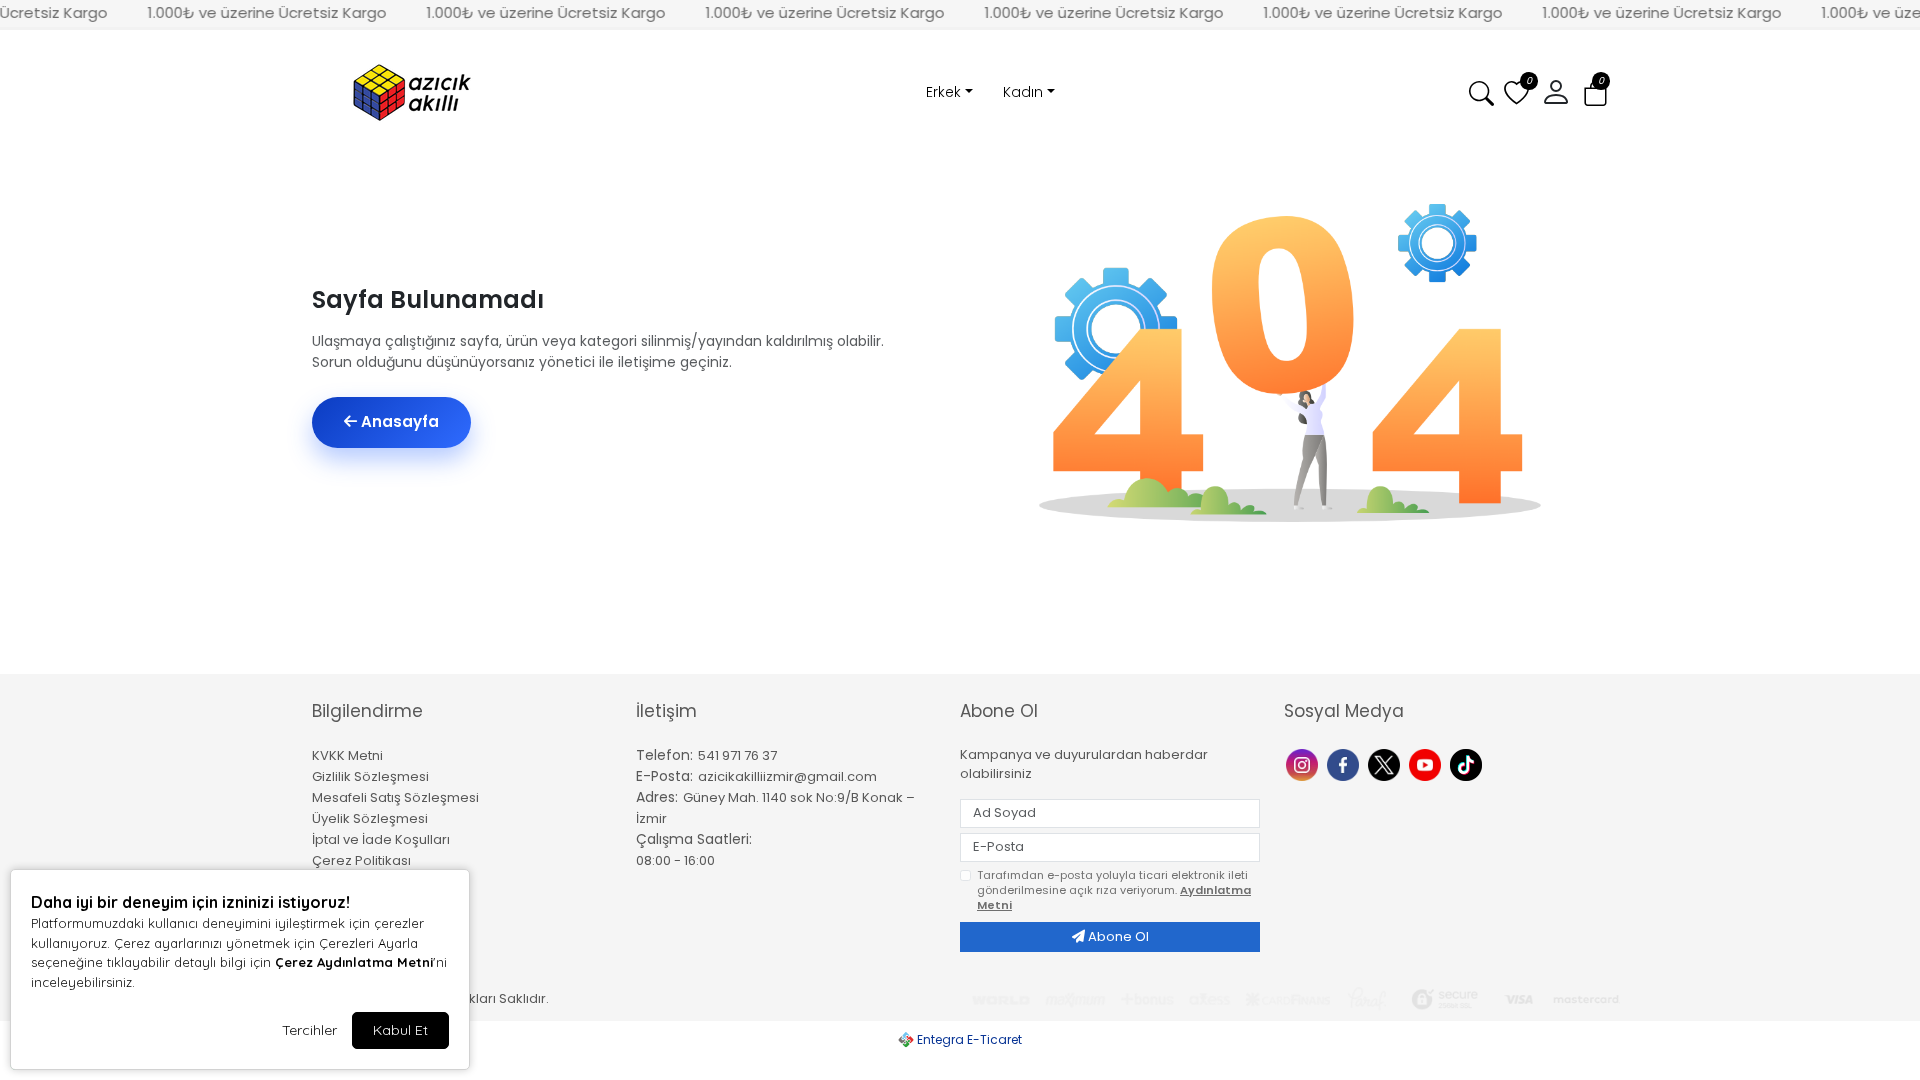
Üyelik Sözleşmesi (370, 818)
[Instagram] (1304, 763)
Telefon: (664, 755)
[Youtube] (1427, 763)
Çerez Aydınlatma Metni (354, 962)
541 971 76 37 (737, 755)
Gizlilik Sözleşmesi (370, 776)
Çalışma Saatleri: (694, 839)
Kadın (1023, 92)
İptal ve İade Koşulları (381, 839)
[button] (1595, 93)
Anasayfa (398, 421)
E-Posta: (664, 776)
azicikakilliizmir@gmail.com (787, 776)
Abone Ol (1117, 936)
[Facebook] (1345, 763)
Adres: (657, 797)
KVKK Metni (347, 755)
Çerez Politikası (361, 860)
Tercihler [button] (309, 1030)
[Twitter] (1386, 763)
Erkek (943, 92)
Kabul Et (400, 1030)
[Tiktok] (1468, 763)
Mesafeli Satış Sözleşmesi (395, 797)
